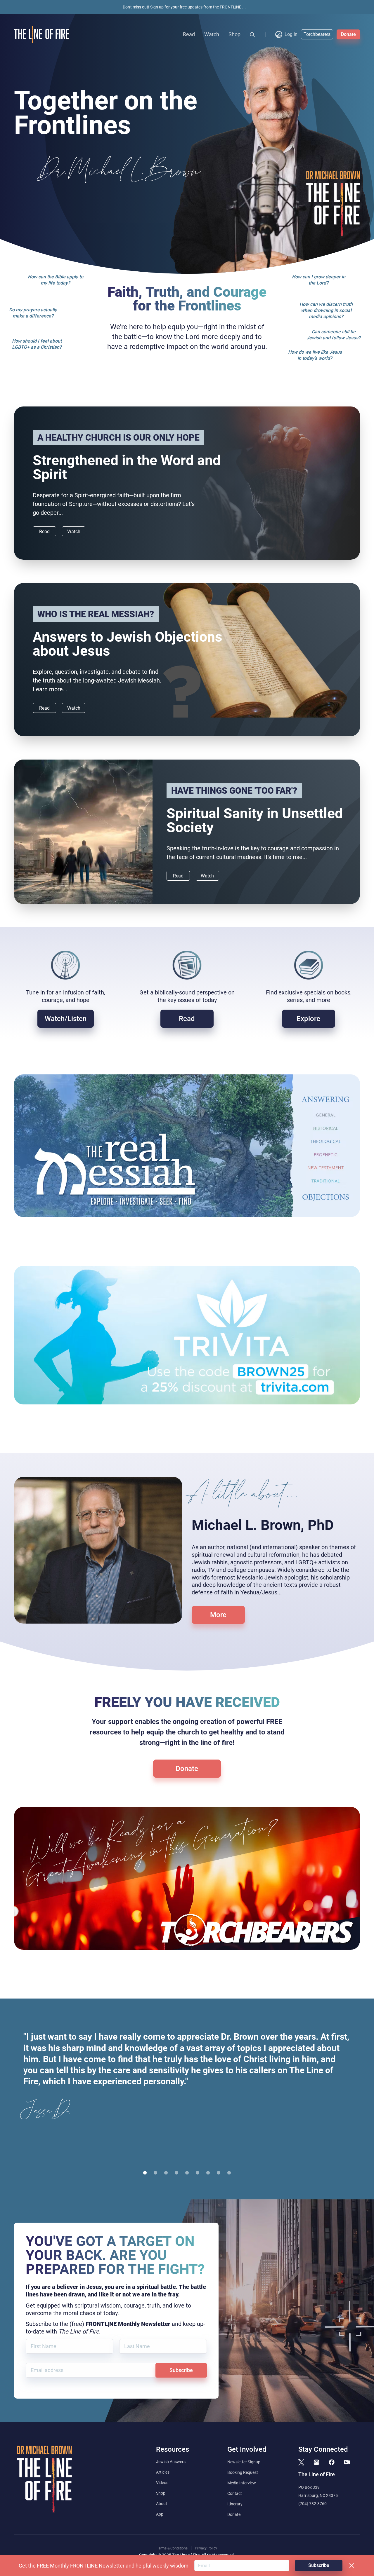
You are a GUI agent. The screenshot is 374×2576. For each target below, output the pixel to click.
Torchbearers (317, 34)
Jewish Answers (171, 2462)
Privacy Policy (206, 2548)
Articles (163, 2472)
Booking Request (243, 2472)
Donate (348, 34)
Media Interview (242, 2483)
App (160, 2514)
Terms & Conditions (172, 2548)
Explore (308, 1019)
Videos (162, 2483)
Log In (291, 34)
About (162, 2504)
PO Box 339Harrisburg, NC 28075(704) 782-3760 (318, 2495)
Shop (234, 34)
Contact (235, 2493)
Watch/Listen (66, 1019)
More (218, 1615)
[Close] (352, 2565)
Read (189, 34)
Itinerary (235, 2504)
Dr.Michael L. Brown (120, 172)
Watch (212, 34)
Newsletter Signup (244, 2462)
